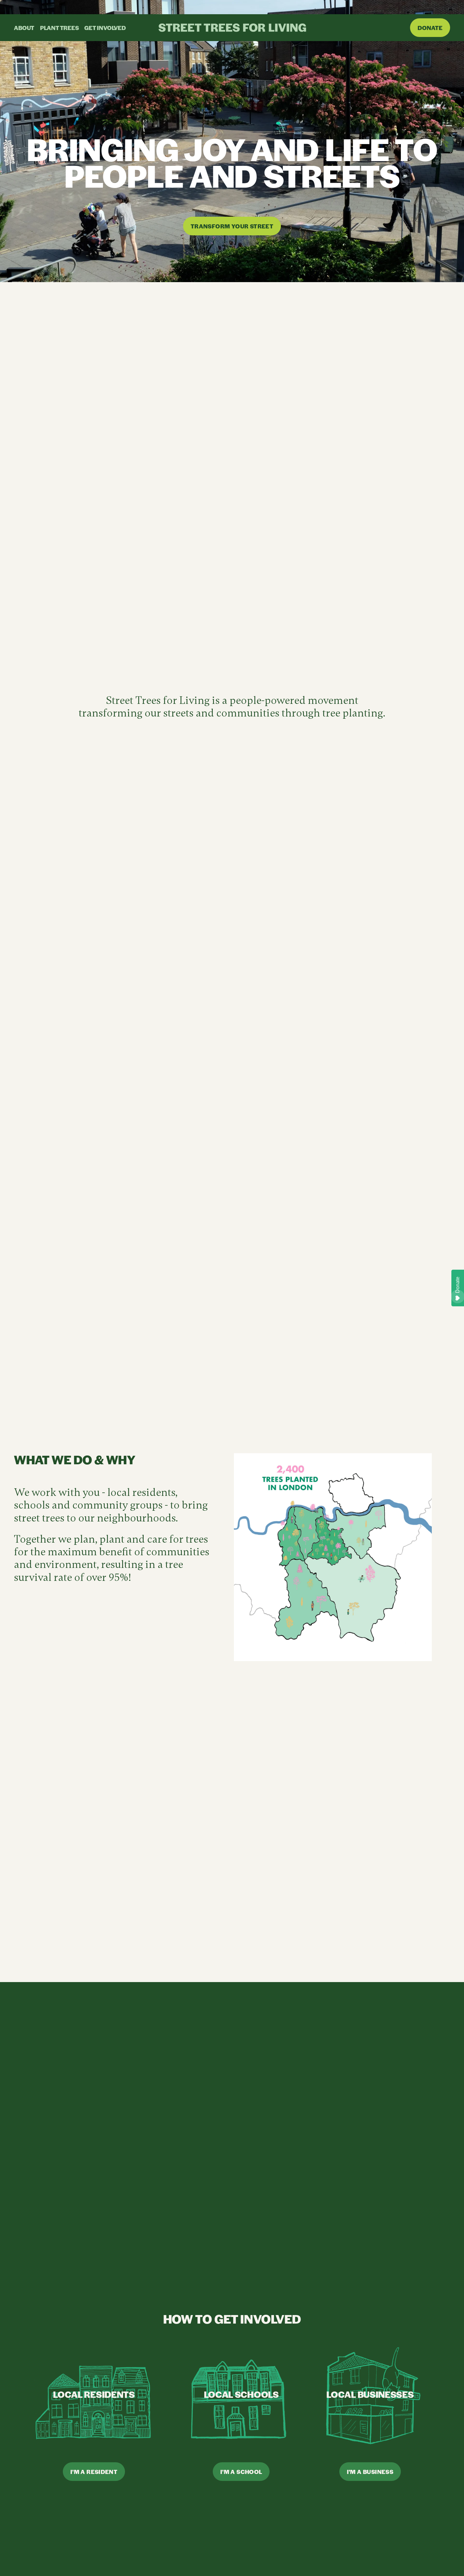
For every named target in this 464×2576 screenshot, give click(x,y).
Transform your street (232, 226)
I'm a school (241, 2472)
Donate (430, 28)
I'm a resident (94, 2472)
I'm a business (370, 2472)
